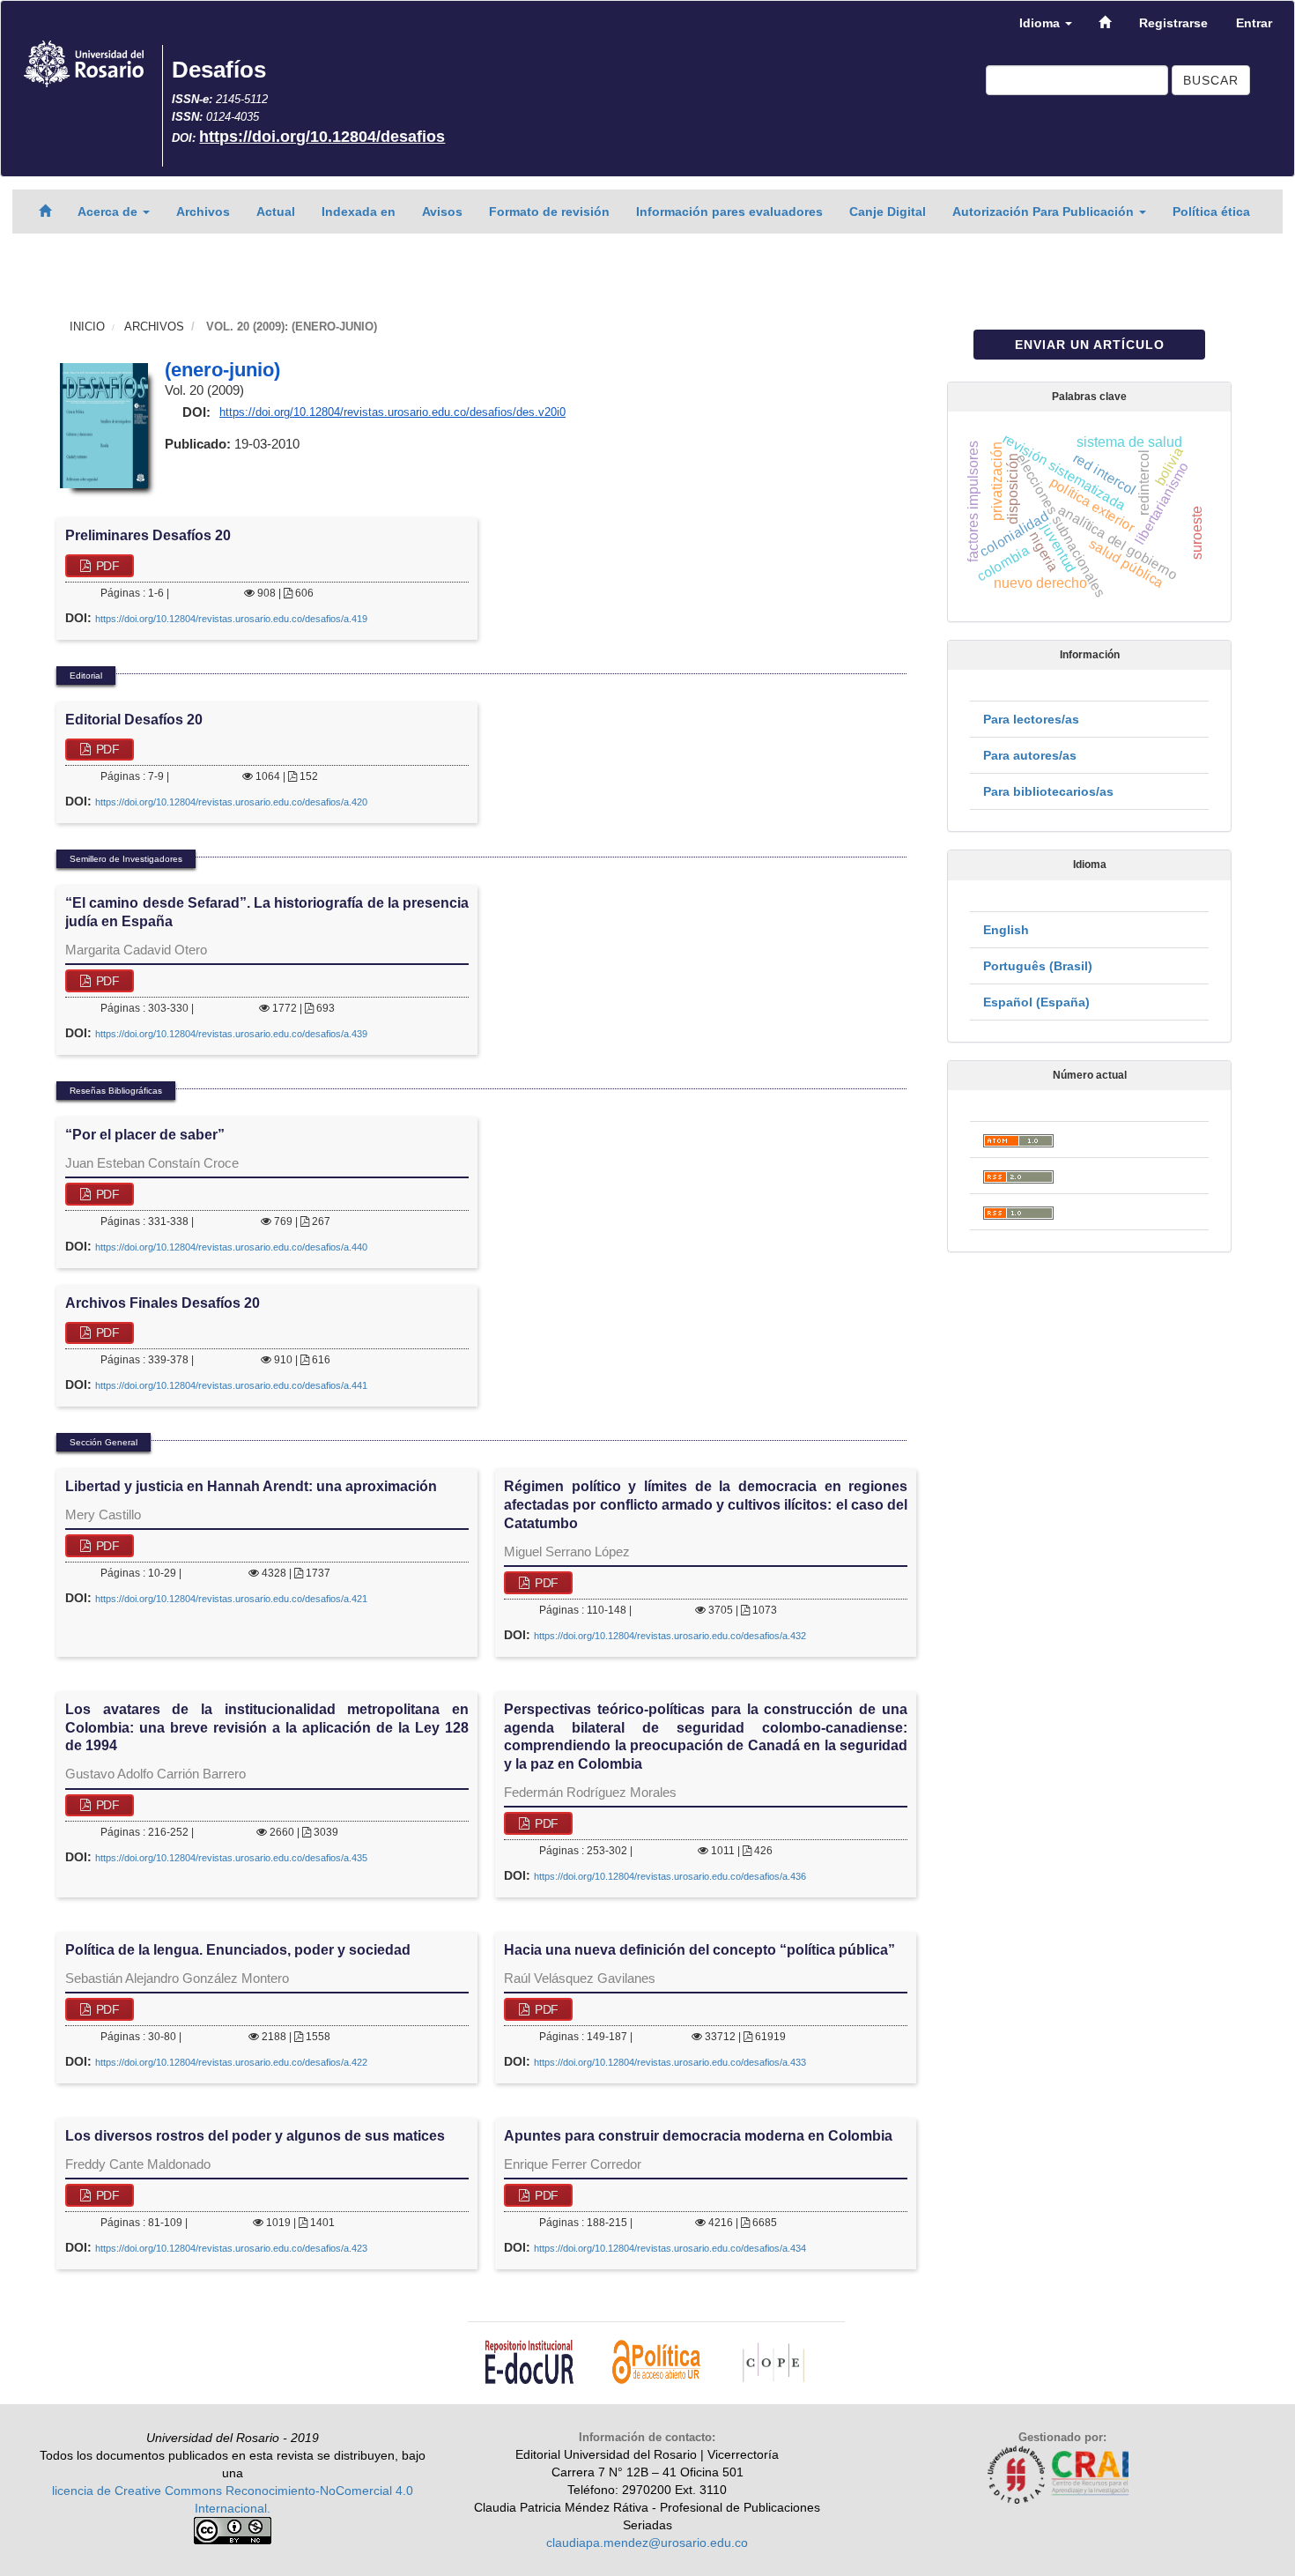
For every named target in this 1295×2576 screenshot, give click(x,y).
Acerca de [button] (109, 212)
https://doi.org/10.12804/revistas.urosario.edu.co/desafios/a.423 (231, 2248)
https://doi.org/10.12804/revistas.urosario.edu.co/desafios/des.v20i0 (392, 412)
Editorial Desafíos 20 (134, 720)
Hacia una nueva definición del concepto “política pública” (699, 1950)
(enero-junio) (222, 370)
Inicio (87, 327)
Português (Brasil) (1038, 966)
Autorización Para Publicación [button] (1045, 212)
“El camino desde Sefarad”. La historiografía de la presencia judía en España (267, 912)
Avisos (442, 212)
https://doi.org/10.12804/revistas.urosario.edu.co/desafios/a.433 (670, 2062)
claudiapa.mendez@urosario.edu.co (647, 2543)
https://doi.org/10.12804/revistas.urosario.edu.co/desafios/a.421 (231, 1599)
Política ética (1211, 212)
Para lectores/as (1031, 719)
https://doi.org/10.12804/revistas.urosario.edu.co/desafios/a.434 (670, 2248)
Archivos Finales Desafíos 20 (163, 1303)
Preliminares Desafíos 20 (148, 535)
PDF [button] (106, 566)
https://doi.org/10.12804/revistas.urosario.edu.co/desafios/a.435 (231, 1858)
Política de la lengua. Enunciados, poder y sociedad (238, 1950)
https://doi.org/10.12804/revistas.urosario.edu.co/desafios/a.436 (670, 1876)
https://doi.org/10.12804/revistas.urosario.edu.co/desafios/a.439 (231, 1034)
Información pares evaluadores (729, 212)
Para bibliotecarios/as (1048, 791)
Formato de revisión (549, 212)
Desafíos (219, 70)
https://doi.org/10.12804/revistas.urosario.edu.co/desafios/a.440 (231, 1247)
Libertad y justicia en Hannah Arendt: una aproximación (251, 1486)
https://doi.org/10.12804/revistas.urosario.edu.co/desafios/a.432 (670, 1636)
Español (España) (1036, 1002)
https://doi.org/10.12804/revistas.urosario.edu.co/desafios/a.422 (231, 2062)
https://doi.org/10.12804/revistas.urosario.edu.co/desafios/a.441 (231, 1385)
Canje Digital (888, 212)
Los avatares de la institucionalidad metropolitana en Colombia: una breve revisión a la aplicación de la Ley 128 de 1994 (267, 1728)
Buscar (1211, 80)
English (1006, 930)
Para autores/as (1030, 755)
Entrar (1254, 23)
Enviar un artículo (1090, 345)
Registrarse (1173, 23)
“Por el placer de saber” (145, 1135)
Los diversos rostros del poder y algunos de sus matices (255, 2136)
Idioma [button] (1041, 23)
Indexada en (359, 212)
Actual (276, 212)
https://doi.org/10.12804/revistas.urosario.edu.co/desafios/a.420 (231, 802)
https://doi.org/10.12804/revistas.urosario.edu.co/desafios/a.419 (231, 619)
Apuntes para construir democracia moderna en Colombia (698, 2136)
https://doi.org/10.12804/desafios (322, 137)
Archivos (203, 212)
